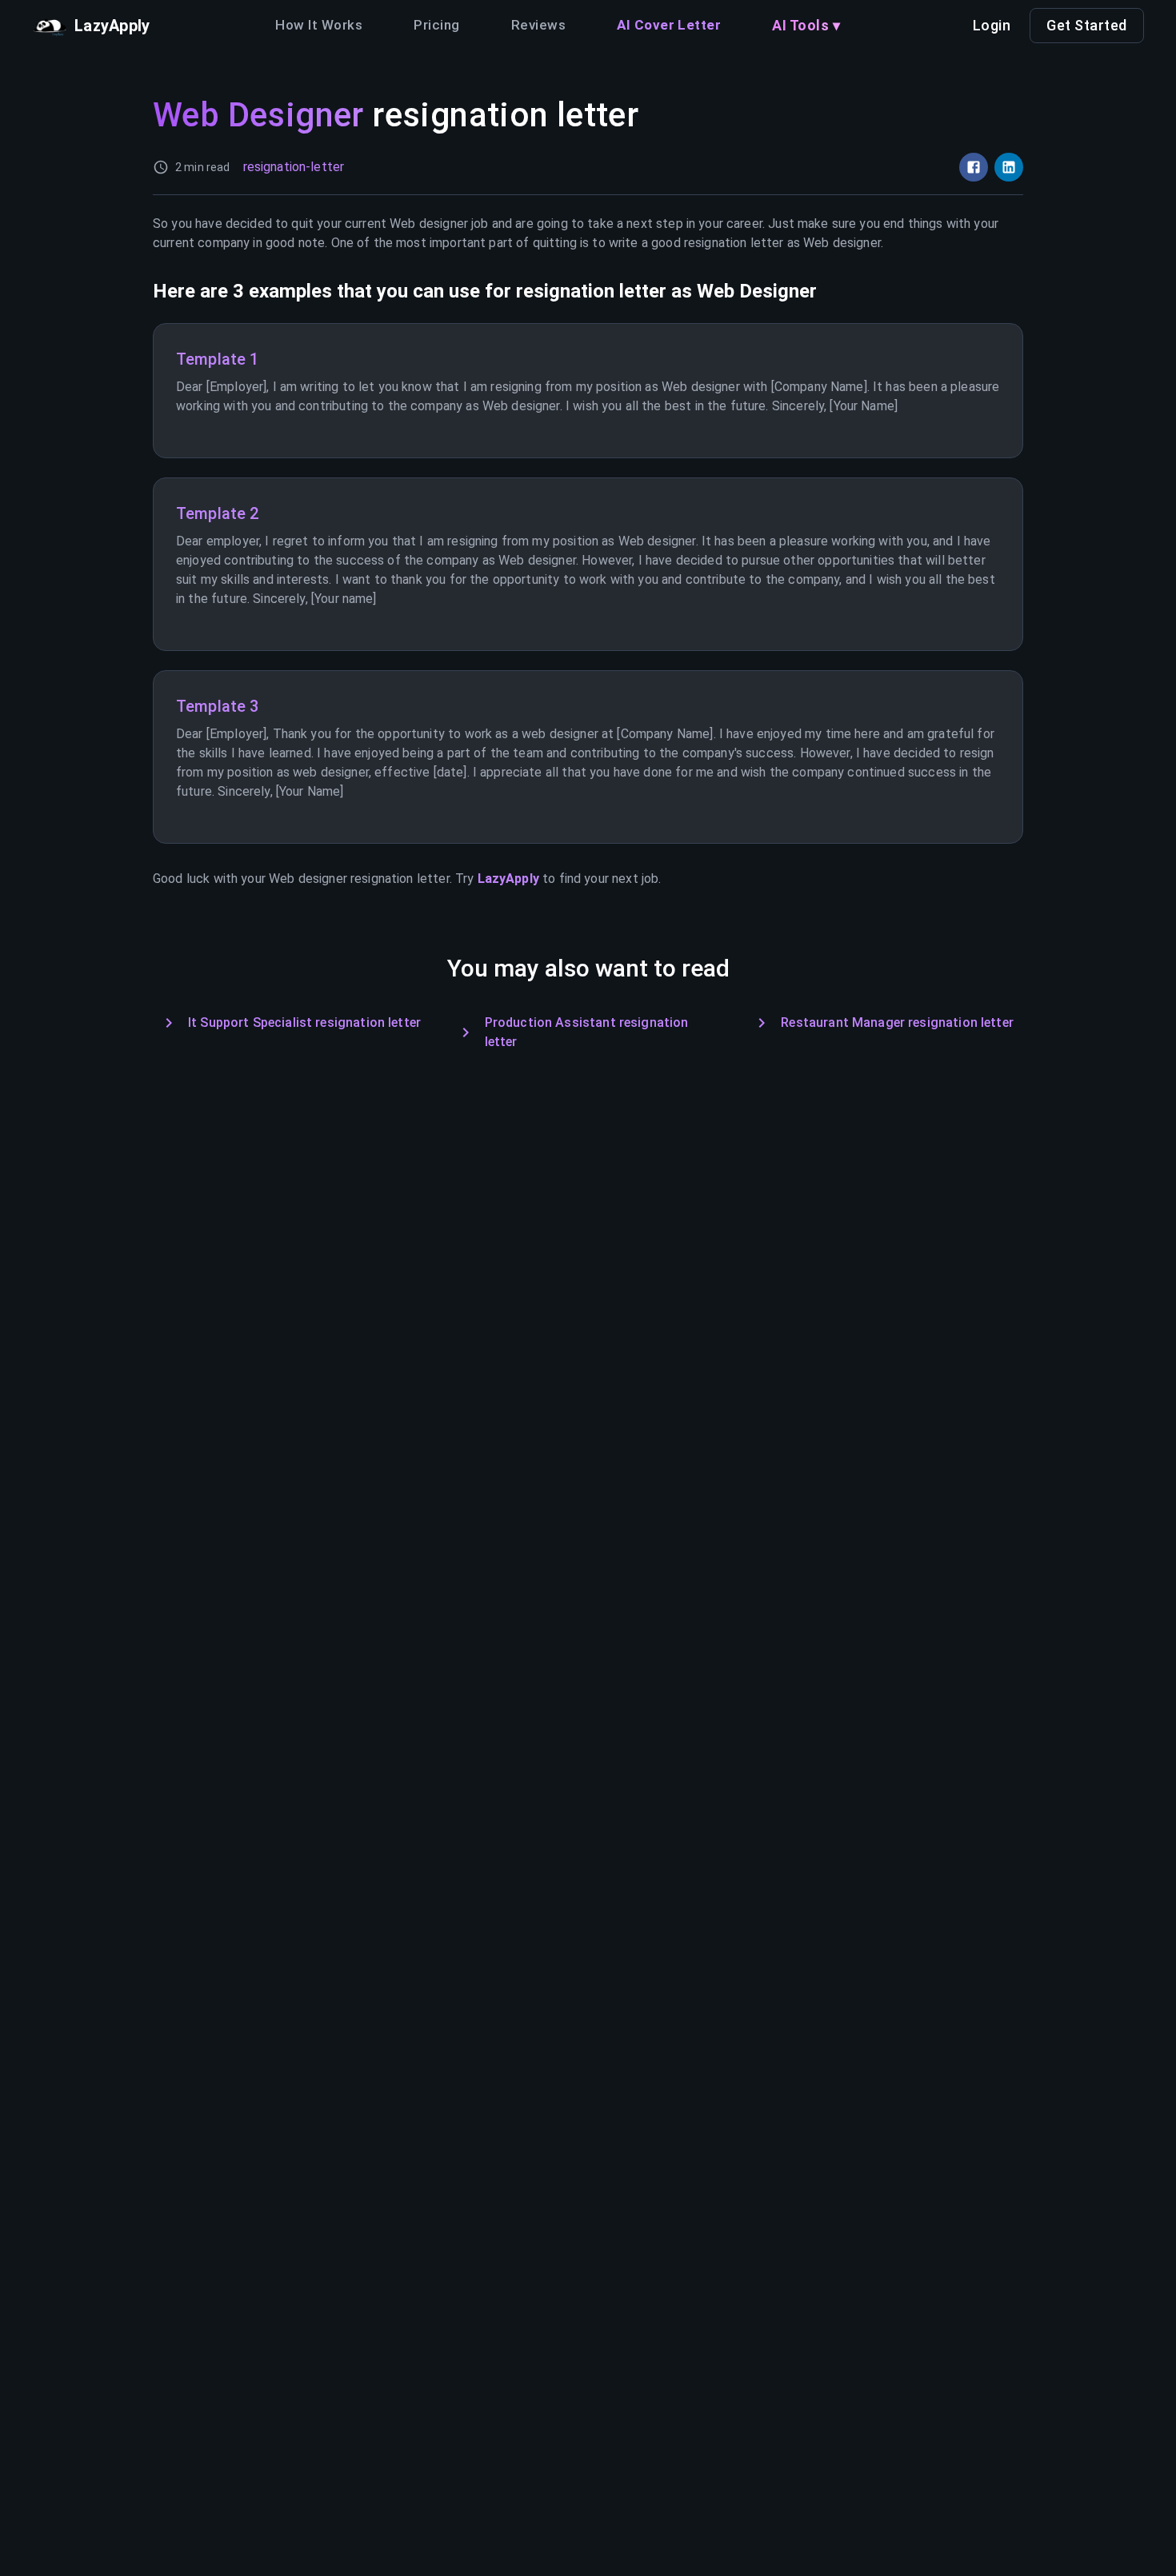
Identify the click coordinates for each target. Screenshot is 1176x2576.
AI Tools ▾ (806, 25)
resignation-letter (294, 167)
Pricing (436, 25)
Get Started (1087, 25)
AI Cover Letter (669, 25)
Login (992, 25)
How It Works (319, 25)
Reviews (538, 25)
